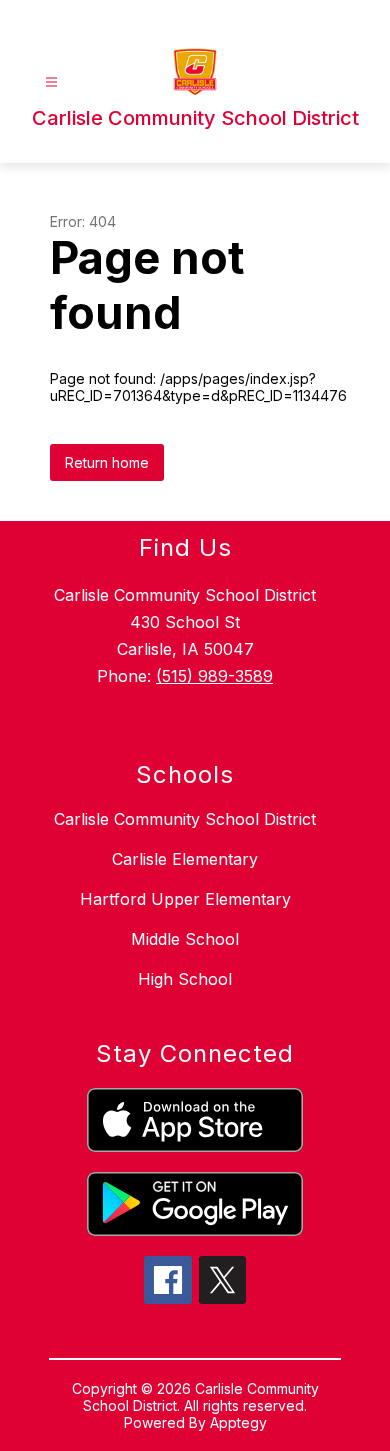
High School (185, 979)
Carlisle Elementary (185, 859)
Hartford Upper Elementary (185, 899)
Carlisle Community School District (185, 819)
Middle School (185, 939)
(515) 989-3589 (214, 676)
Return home (107, 462)
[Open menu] (51, 82)
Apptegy (238, 1422)
